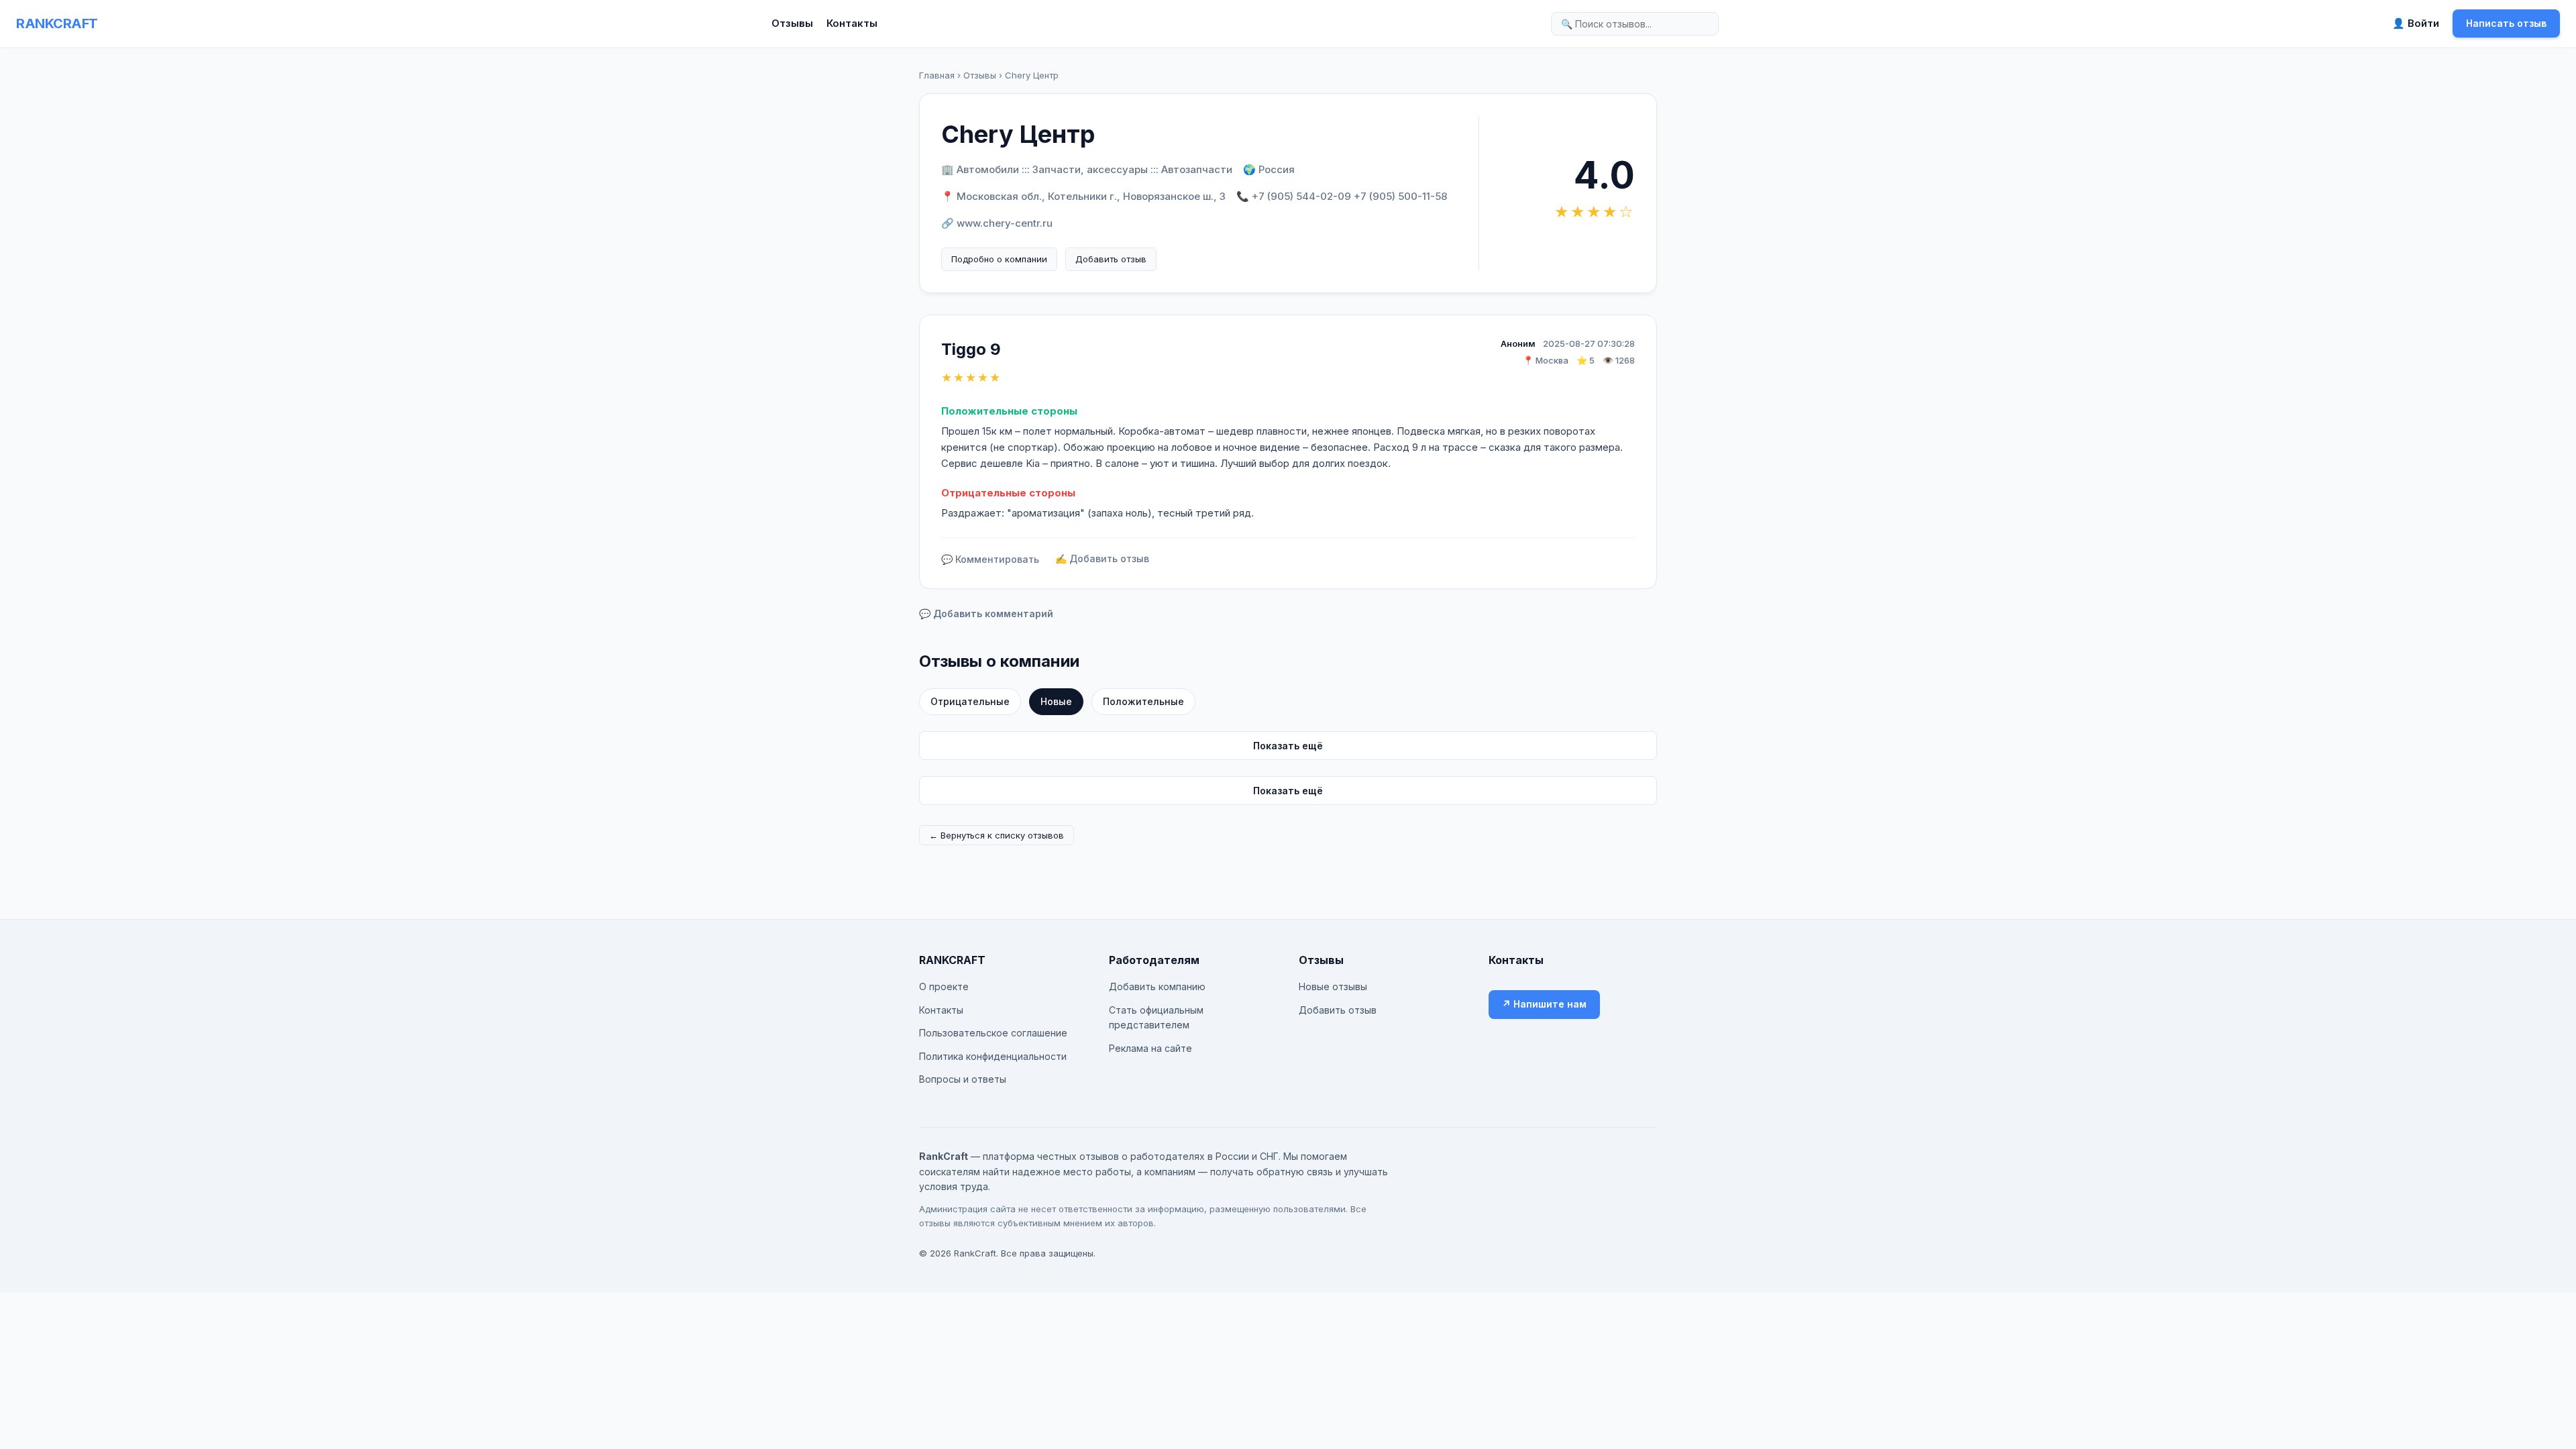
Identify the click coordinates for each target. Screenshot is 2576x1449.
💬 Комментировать (990, 559)
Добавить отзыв (1111, 259)
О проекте (944, 986)
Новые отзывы (1333, 986)
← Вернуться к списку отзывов (997, 835)
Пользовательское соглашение (993, 1033)
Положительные (1143, 701)
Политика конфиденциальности (993, 1056)
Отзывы (792, 23)
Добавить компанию (1157, 986)
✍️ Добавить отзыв (1102, 558)
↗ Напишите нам (1544, 1004)
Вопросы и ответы (963, 1079)
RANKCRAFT (57, 23)
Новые (1056, 701)
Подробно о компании (999, 259)
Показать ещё (1288, 746)
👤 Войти (2416, 23)
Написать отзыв (2506, 23)
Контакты (852, 23)
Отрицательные (970, 701)
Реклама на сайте (1150, 1048)
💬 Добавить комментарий (986, 613)
